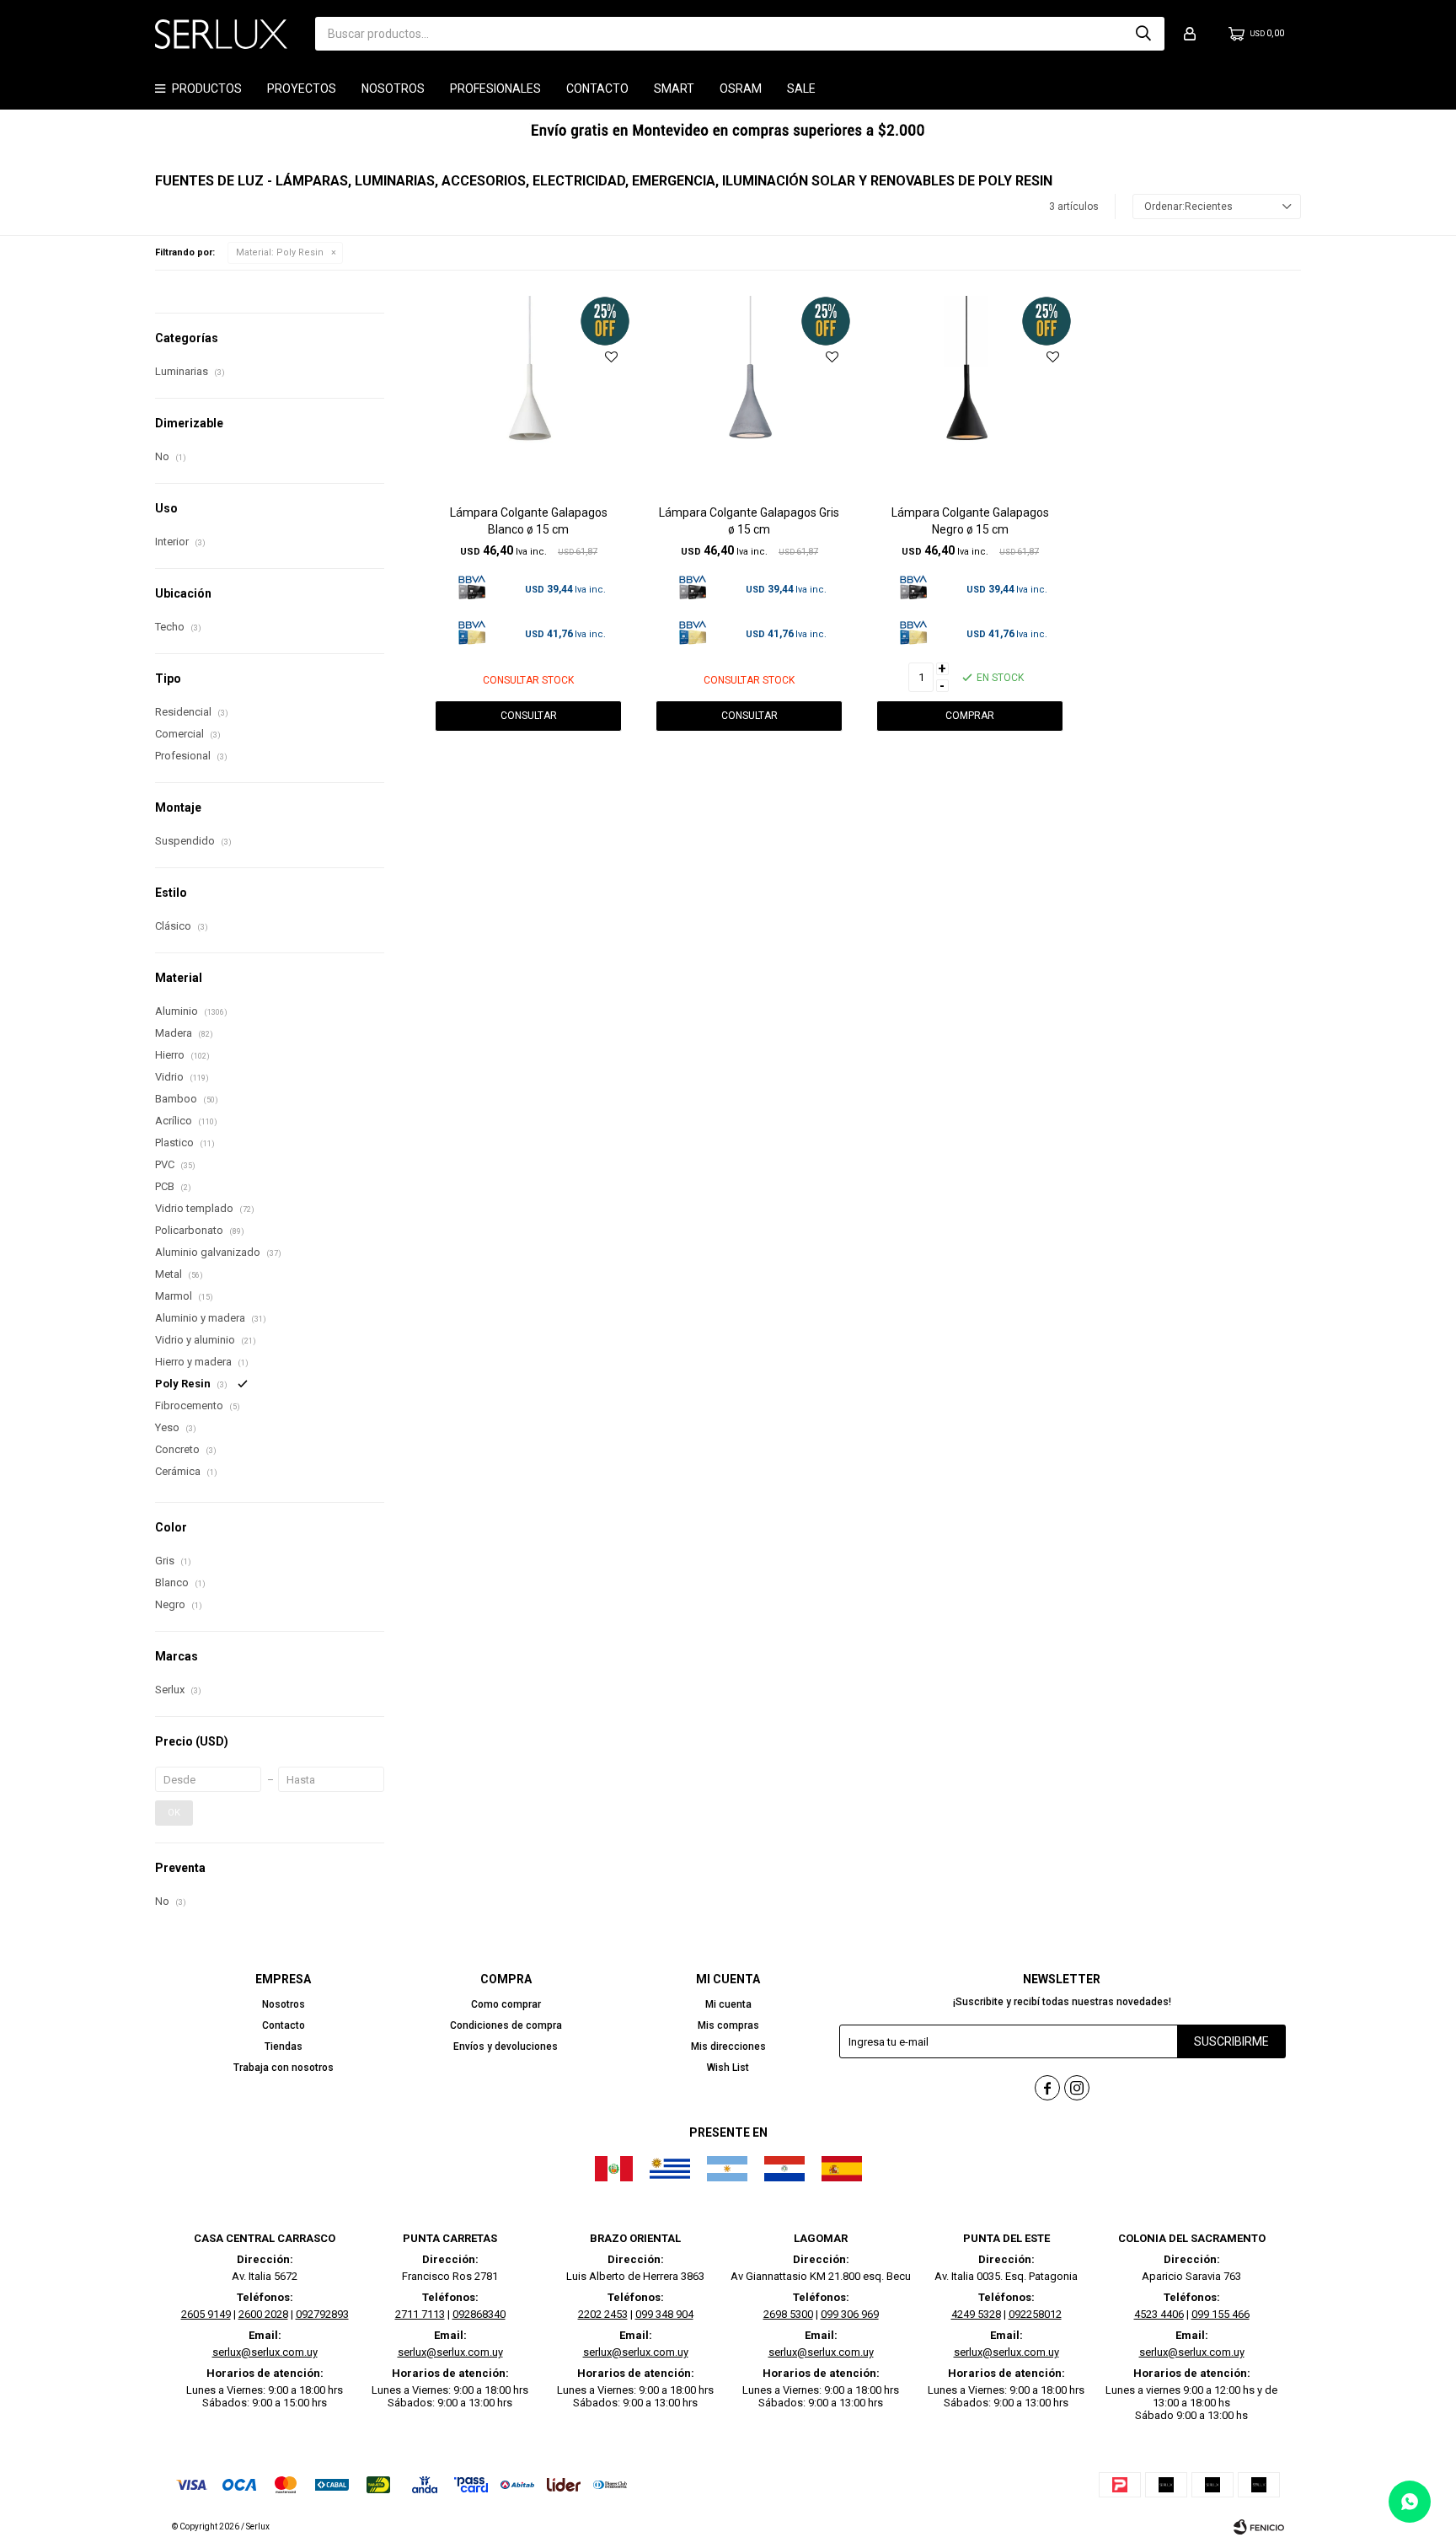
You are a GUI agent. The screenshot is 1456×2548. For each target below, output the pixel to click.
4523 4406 (1159, 2314)
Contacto (597, 89)
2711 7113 (420, 2314)
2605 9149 (206, 2314)
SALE (801, 89)
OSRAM (741, 89)
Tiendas (284, 2046)
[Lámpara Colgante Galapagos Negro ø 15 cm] (970, 398)
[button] (1143, 34)
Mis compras (728, 2025)
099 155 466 (1220, 2314)
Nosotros (393, 89)
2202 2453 (603, 2314)
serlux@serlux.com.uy (265, 2352)
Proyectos (302, 89)
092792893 (322, 2314)
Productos (207, 89)
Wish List (728, 2068)
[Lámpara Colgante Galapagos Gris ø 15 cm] (749, 398)
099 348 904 (664, 2314)
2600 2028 (263, 2314)
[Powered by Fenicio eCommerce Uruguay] (1259, 2527)
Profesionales (495, 89)
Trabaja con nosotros (284, 2068)
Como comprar (506, 2004)
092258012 (1035, 2314)
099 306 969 (850, 2314)
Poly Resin (280, 252)
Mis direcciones (728, 2046)
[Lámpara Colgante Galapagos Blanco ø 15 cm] (528, 398)
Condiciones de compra (506, 2025)
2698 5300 (788, 2314)
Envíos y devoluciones (506, 2046)
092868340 (479, 2314)
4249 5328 (976, 2314)
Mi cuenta (728, 2004)
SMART (674, 89)
